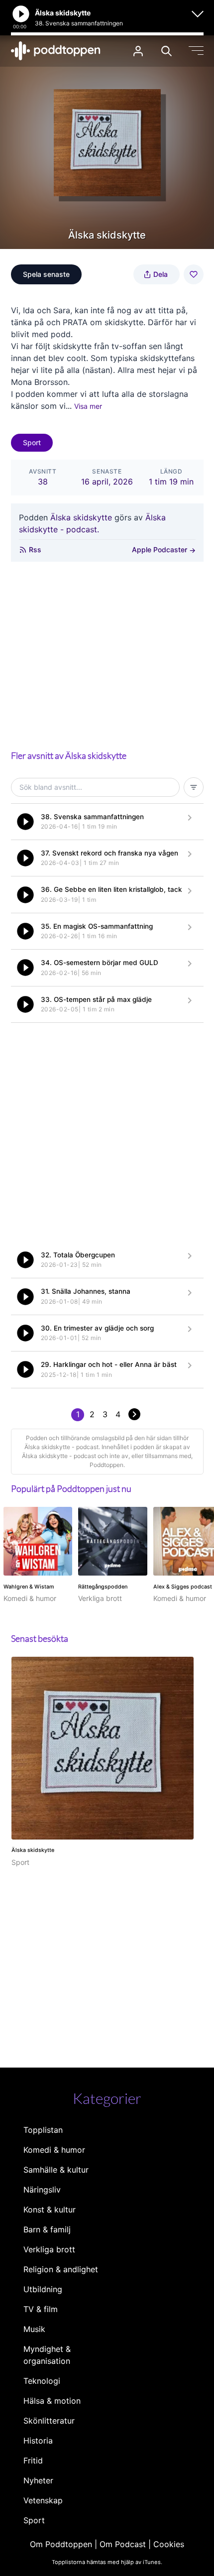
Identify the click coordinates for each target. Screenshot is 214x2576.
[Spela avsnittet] (25, 822)
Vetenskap (43, 2500)
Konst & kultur (50, 2209)
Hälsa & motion (52, 2401)
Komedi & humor (54, 2150)
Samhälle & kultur (56, 2170)
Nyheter (38, 2480)
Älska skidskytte (81, 517)
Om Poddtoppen (61, 2544)
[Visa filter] (194, 787)
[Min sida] (138, 51)
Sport (32, 442)
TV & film (41, 2309)
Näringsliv (42, 2190)
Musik (34, 2329)
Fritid (33, 2460)
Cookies (169, 2544)
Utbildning (43, 2289)
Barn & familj (47, 2229)
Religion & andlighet (61, 2269)
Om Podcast (123, 2544)
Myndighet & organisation (47, 2355)
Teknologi (42, 2381)
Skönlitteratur (49, 2421)
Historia (38, 2441)
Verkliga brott (49, 2249)
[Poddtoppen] (56, 51)
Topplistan (43, 2130)
